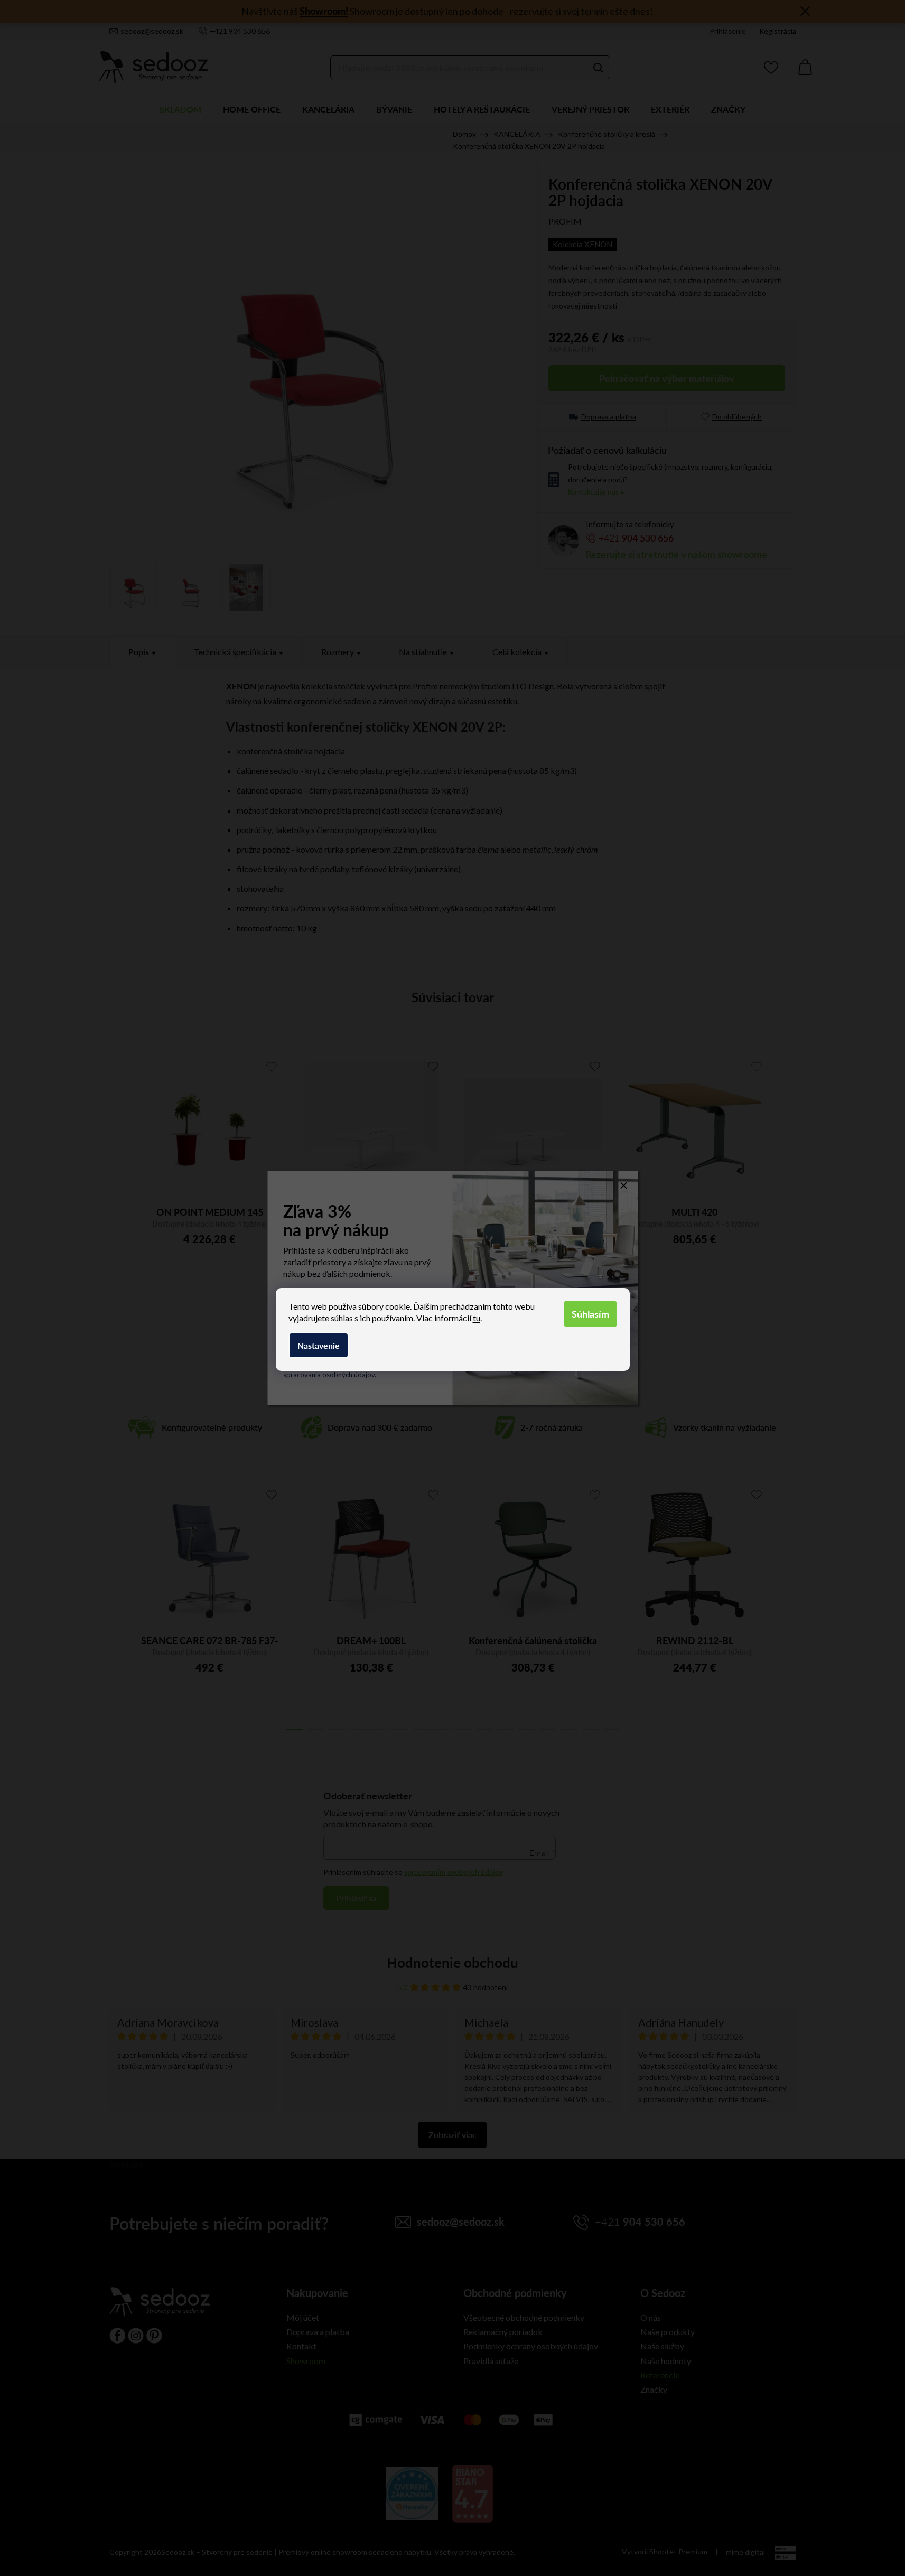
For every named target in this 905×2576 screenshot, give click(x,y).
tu (477, 1318)
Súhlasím (590, 1314)
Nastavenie (319, 1345)
